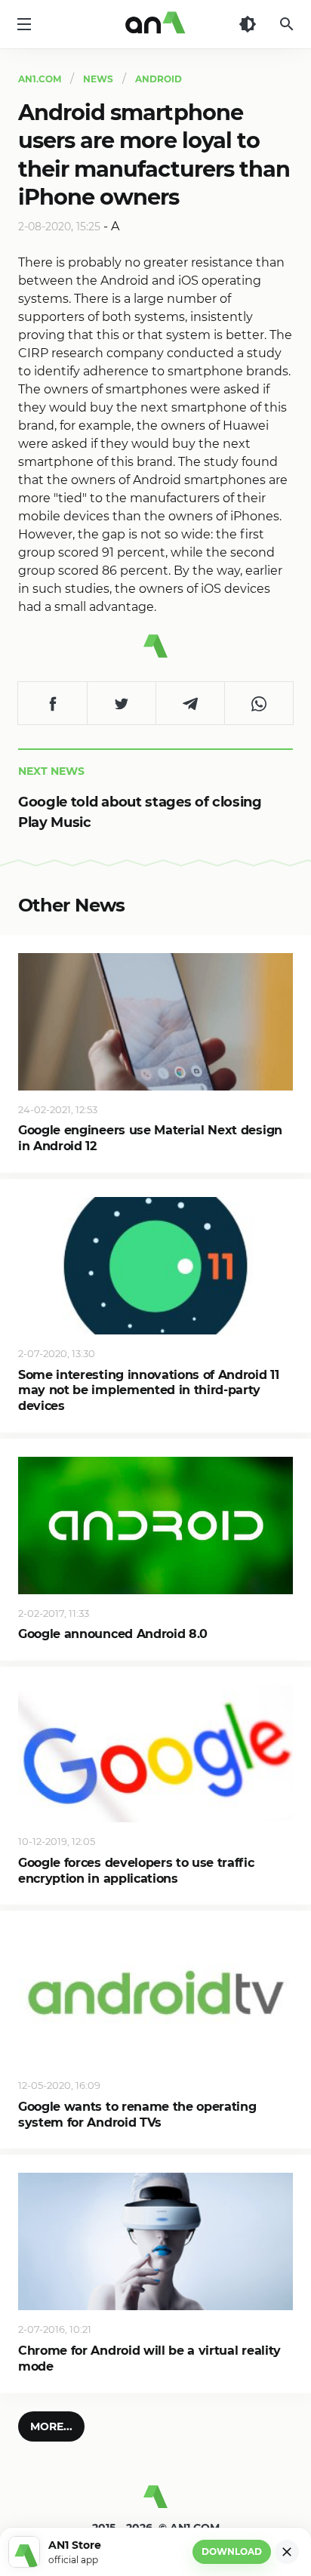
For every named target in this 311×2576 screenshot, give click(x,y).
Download (232, 2551)
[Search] (287, 24)
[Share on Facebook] (52, 703)
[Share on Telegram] (190, 703)
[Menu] (24, 24)
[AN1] (155, 2503)
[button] (51, 2426)
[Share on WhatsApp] (259, 703)
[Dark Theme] (248, 24)
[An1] (155, 24)
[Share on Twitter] (121, 703)
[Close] (287, 2552)
